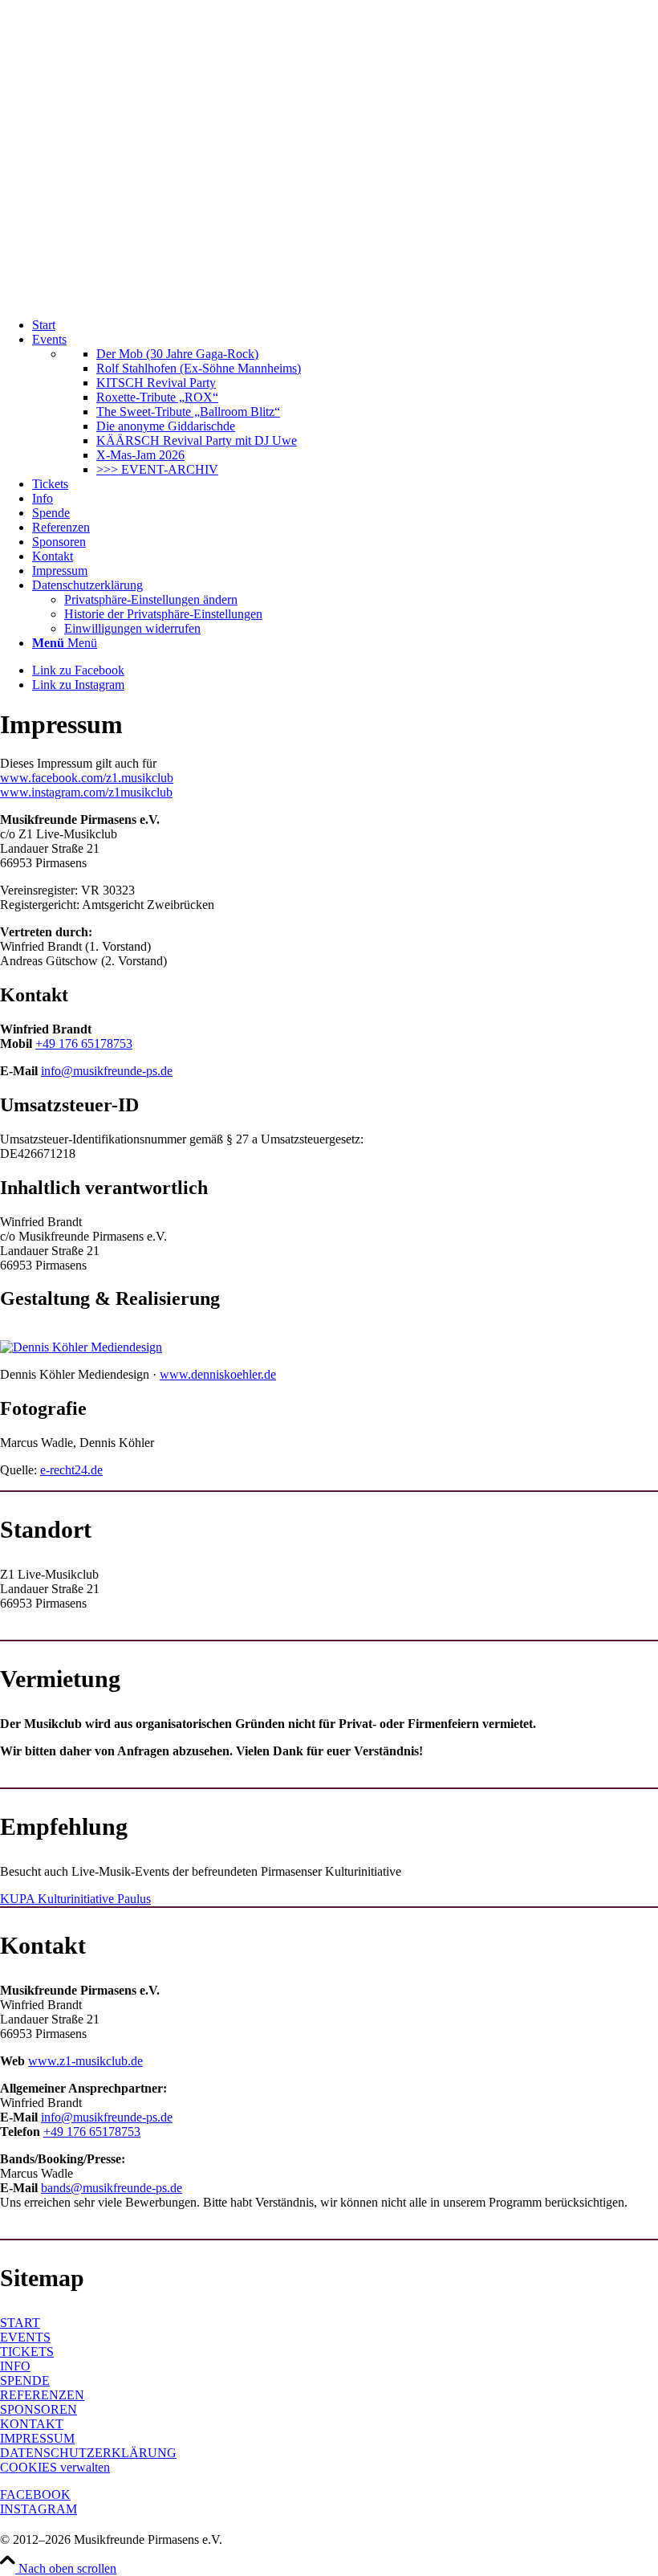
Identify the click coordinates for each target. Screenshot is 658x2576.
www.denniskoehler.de (218, 1374)
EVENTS (25, 2337)
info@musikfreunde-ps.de (107, 1071)
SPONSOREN (39, 2409)
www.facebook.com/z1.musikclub (87, 778)
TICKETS (27, 2352)
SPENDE (25, 2380)
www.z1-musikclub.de (85, 2061)
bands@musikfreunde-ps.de (112, 2188)
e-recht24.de (71, 1470)
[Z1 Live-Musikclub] (329, 298)
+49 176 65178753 (84, 1043)
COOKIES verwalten (55, 2467)
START (20, 2323)
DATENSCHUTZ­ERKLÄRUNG (88, 2453)
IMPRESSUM (37, 2438)
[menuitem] (345, 325)
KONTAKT (32, 2424)
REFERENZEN (42, 2395)
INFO (15, 2366)
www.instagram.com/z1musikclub (86, 792)
